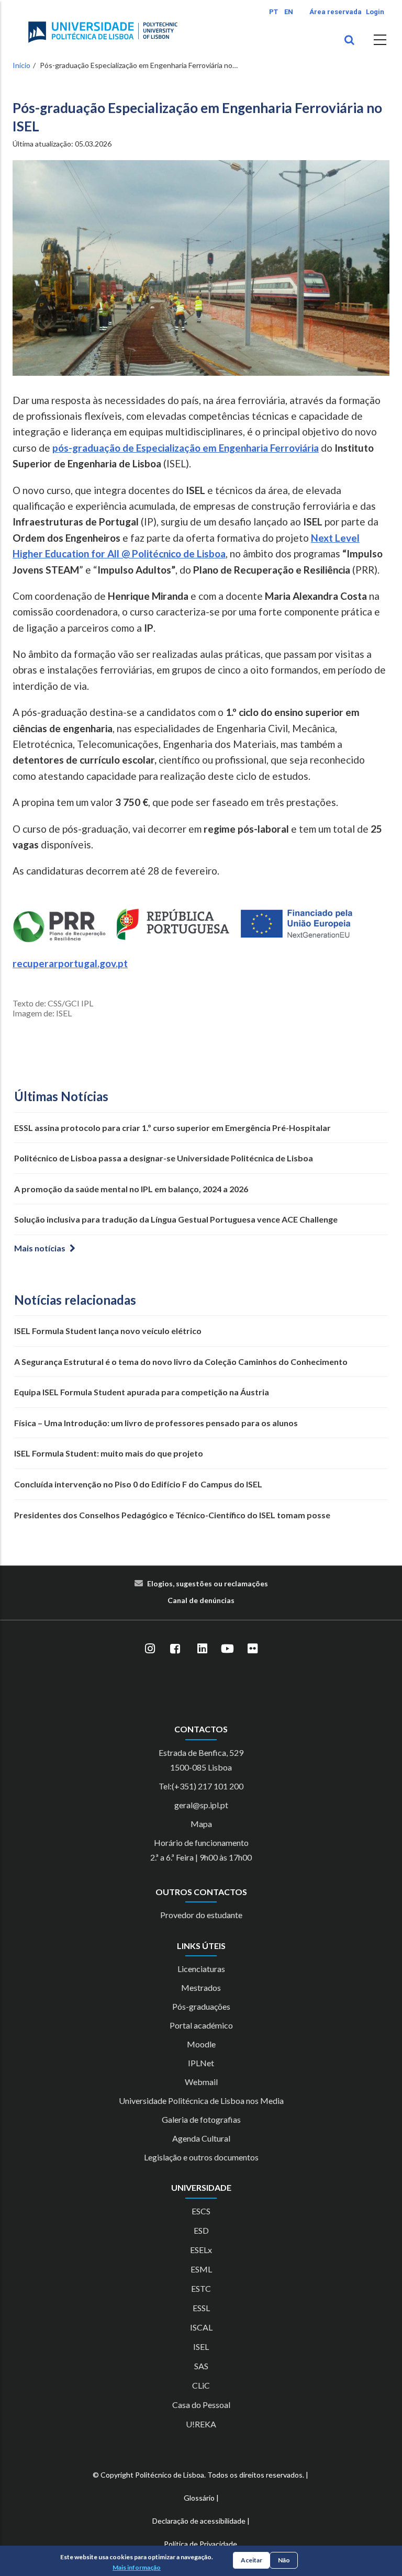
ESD (201, 2230)
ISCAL (201, 2327)
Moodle (201, 2044)
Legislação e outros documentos (201, 2157)
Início (21, 65)
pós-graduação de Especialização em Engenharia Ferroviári (183, 448)
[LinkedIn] (202, 1649)
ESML (201, 2269)
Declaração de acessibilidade (199, 2521)
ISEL (201, 2347)
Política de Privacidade (200, 2544)
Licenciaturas (201, 1969)
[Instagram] (150, 1649)
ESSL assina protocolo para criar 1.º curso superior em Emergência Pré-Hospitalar (172, 1128)
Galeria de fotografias (201, 2119)
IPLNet (201, 2063)
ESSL (201, 2308)
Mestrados (201, 1987)
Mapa (201, 1824)
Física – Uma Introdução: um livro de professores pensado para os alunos (156, 1423)
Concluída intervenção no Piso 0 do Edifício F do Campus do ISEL (138, 1484)
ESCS (201, 2211)
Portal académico (201, 2025)
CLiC (201, 2385)
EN (289, 12)
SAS (201, 2366)
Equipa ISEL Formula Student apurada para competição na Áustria (142, 1392)
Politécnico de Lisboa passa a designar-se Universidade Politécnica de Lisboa (164, 1158)
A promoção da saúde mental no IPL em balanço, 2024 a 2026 (131, 1189)
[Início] (103, 32)
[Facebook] (175, 1649)
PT (273, 12)
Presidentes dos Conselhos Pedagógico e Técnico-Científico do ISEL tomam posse (172, 1515)
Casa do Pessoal (201, 2405)
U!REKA (201, 2424)
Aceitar (252, 2560)
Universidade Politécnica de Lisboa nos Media (201, 2101)
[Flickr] (252, 1649)
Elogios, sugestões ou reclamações (208, 1583)
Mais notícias (40, 1248)
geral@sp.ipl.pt (201, 1805)
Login (375, 12)
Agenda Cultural (201, 2138)
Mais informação (137, 2567)
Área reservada (336, 12)
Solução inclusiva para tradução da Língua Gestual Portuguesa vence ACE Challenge (176, 1219)
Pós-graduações (201, 2006)
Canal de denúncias (201, 1600)
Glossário (199, 2498)
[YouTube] (227, 1649)
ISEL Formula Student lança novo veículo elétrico (108, 1331)
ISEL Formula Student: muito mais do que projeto (109, 1453)
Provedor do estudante (201, 1915)
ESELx (201, 2250)
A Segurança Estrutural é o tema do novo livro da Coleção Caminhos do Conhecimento (181, 1362)
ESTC (201, 2288)
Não (284, 2560)
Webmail (201, 2082)
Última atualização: (62, 144)
